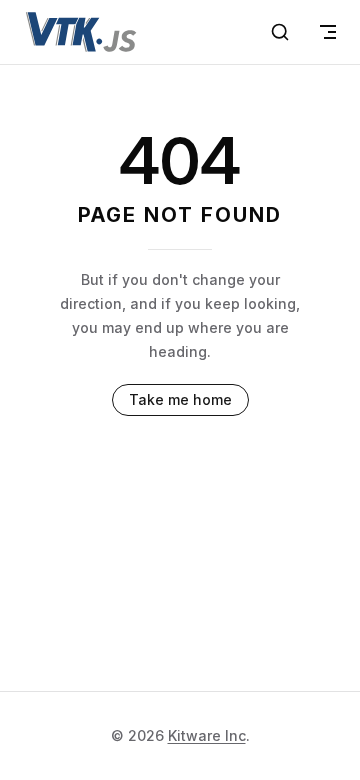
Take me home (180, 399)
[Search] (280, 32)
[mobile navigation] (328, 32)
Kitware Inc (207, 735)
